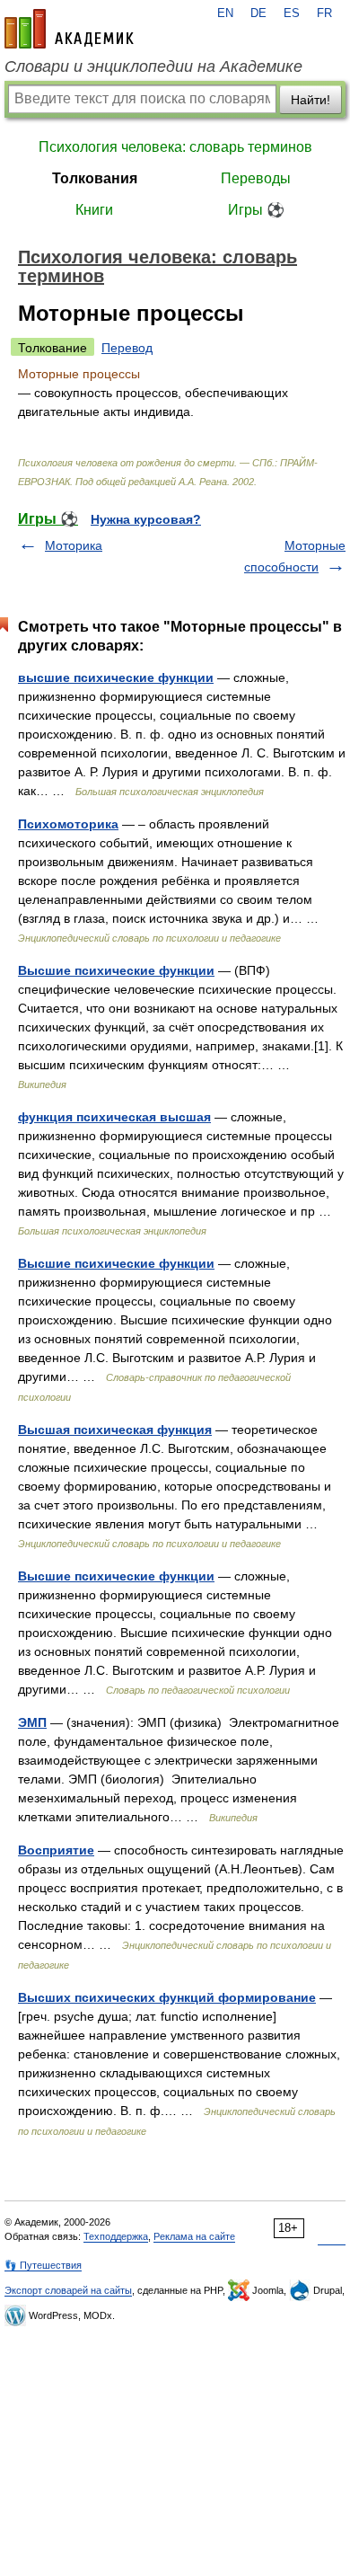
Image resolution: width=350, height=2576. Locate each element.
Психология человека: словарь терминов (175, 147)
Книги (94, 210)
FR (324, 13)
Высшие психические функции (116, 970)
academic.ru (69, 29)
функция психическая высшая (114, 1117)
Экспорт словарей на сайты (68, 2290)
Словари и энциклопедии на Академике (153, 66)
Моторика (74, 545)
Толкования (95, 178)
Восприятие (56, 1850)
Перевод (127, 348)
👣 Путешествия (43, 2265)
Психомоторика (68, 824)
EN (225, 13)
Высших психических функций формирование (167, 1997)
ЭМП (32, 1722)
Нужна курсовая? (146, 519)
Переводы (256, 178)
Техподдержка (116, 2236)
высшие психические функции (116, 677)
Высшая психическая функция (115, 1430)
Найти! (311, 100)
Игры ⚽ (256, 210)
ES (292, 13)
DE (258, 13)
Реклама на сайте (194, 2236)
